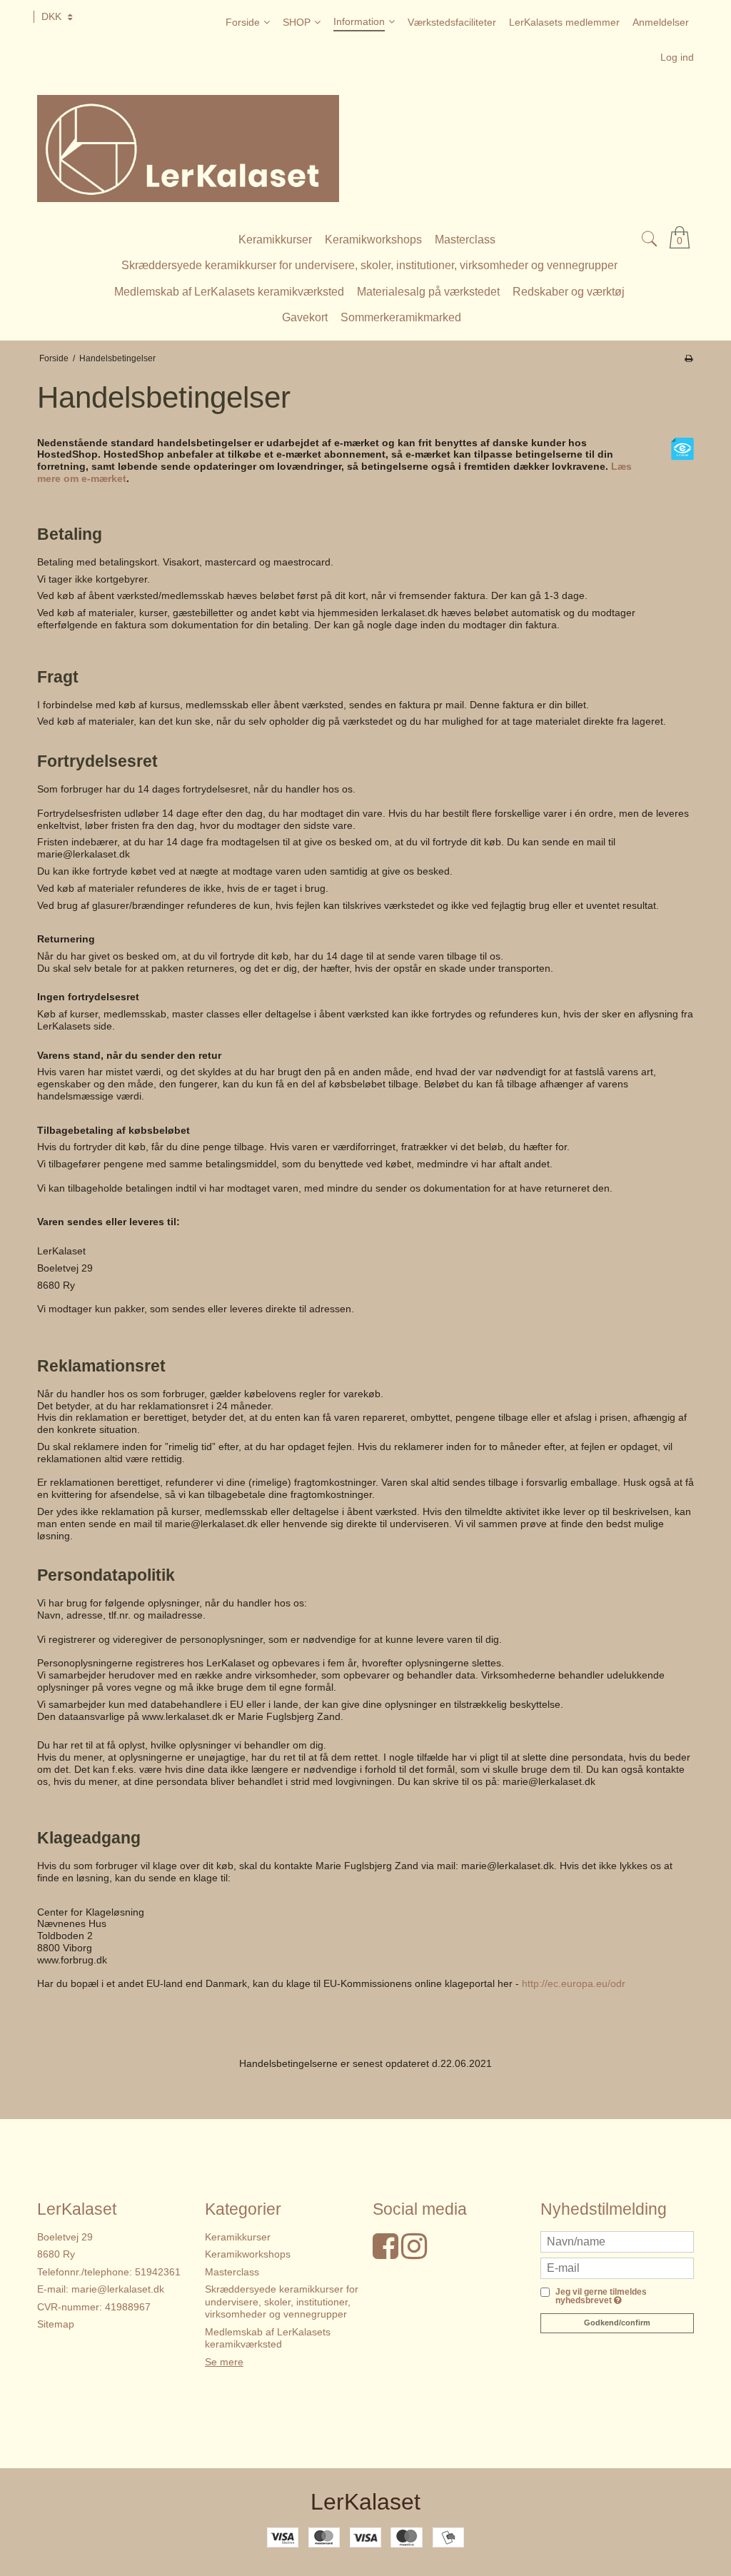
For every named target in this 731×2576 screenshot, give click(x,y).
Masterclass (232, 2272)
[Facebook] (385, 2253)
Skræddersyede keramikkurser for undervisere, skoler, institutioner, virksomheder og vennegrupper (282, 2301)
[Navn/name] (617, 2240)
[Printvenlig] (689, 358)
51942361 (158, 2272)
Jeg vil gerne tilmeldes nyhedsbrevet (601, 2296)
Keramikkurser (238, 2237)
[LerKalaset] (365, 149)
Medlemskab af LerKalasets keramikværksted (268, 2338)
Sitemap (56, 2324)
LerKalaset (365, 2502)
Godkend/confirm (617, 2323)
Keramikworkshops (248, 2254)
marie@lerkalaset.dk (118, 2289)
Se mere (224, 2362)
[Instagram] (414, 2253)
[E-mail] (617, 2267)
